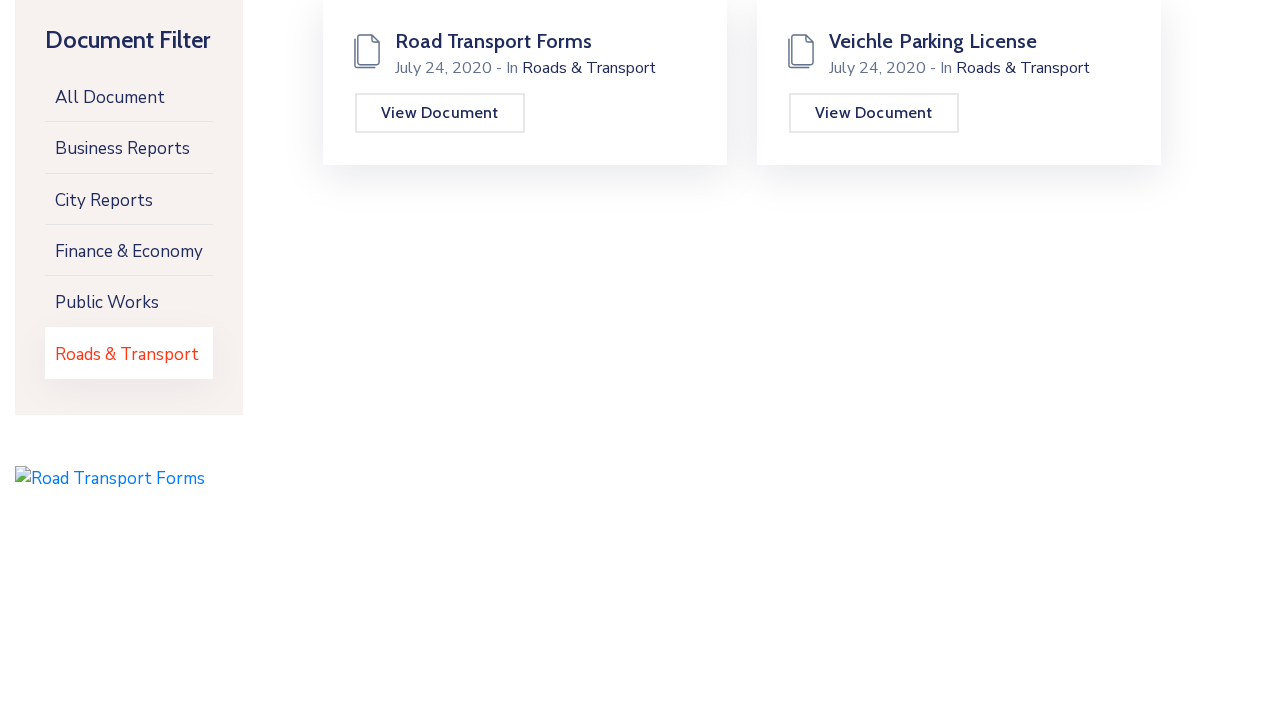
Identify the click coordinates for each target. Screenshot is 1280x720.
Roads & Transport (127, 354)
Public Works (107, 302)
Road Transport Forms (493, 41)
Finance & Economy (129, 251)
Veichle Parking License (933, 41)
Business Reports (122, 148)
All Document (110, 97)
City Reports (104, 200)
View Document (440, 112)
